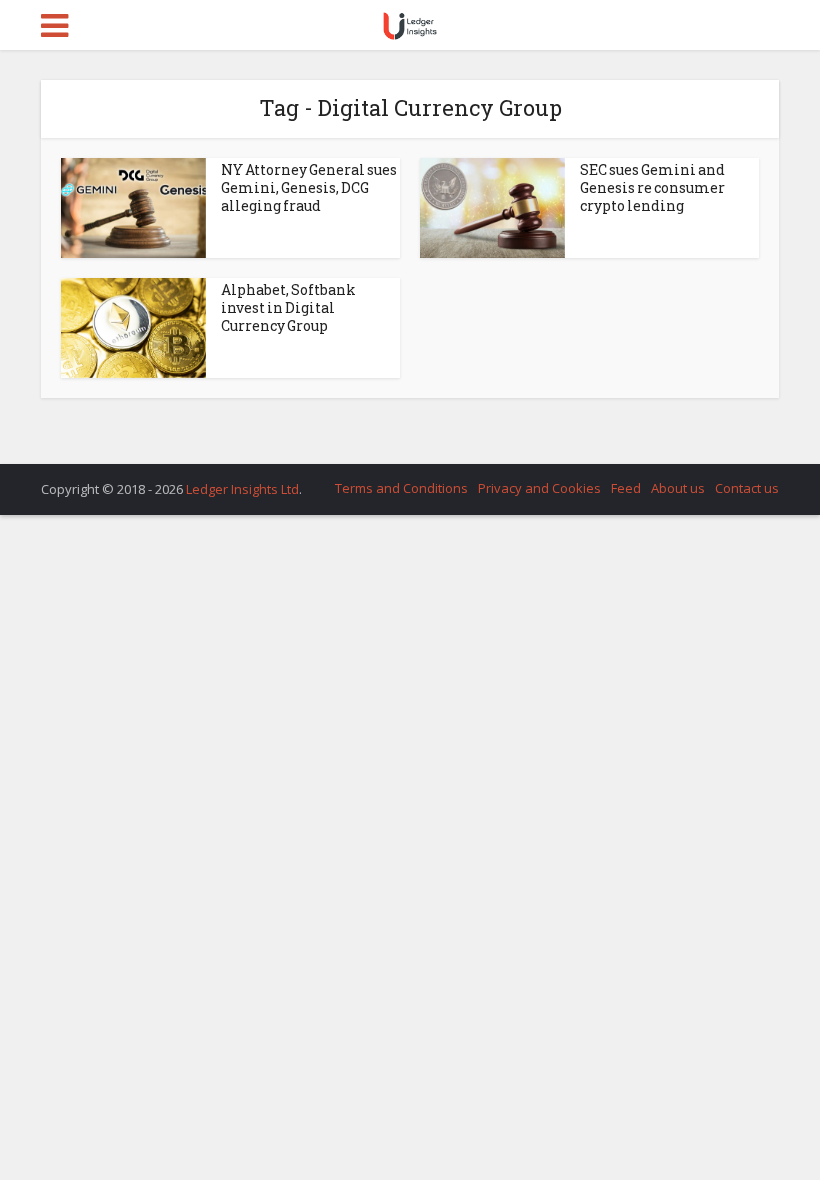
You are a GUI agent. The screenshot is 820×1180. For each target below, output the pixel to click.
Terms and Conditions (401, 488)
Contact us (747, 488)
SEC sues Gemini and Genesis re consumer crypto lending (652, 187)
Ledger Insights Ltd (242, 489)
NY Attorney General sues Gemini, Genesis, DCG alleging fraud (309, 187)
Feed (626, 488)
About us (678, 488)
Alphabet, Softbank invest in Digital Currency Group (288, 307)
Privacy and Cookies (539, 488)
